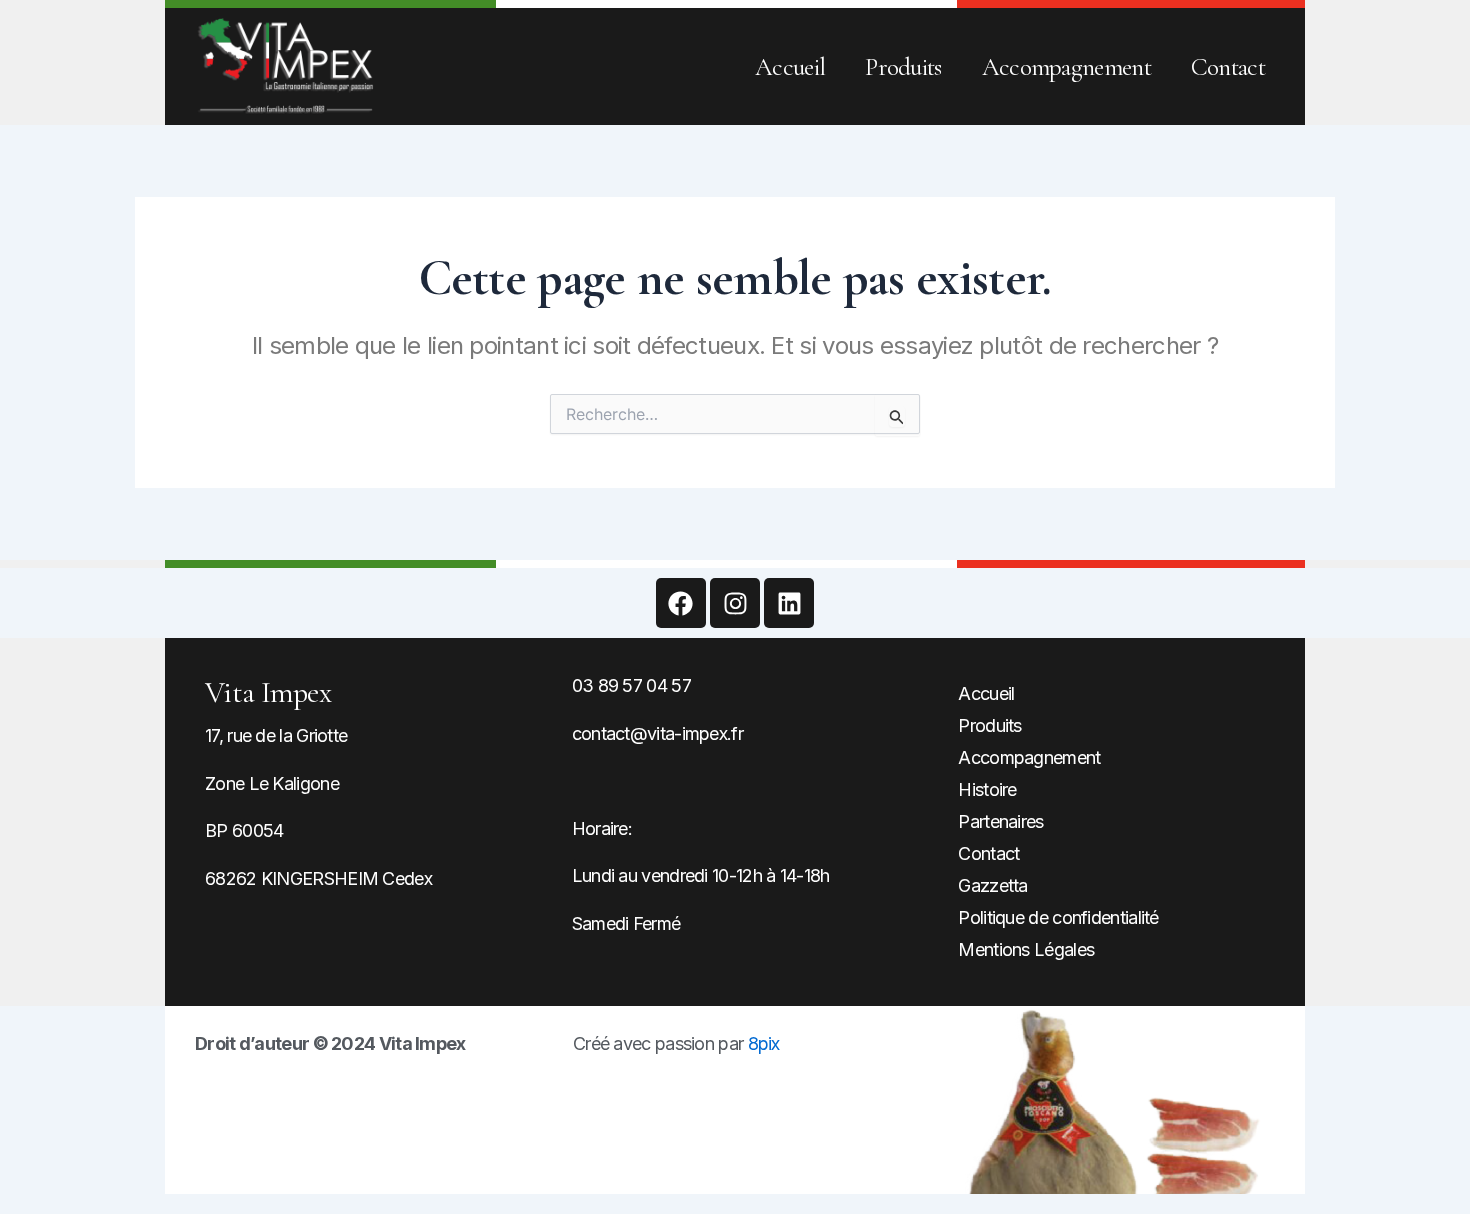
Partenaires (1000, 821)
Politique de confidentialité (1058, 917)
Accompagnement (1066, 67)
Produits (903, 67)
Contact (1228, 67)
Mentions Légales (1026, 949)
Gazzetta (992, 885)
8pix (764, 1043)
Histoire (987, 789)
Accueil (790, 67)
